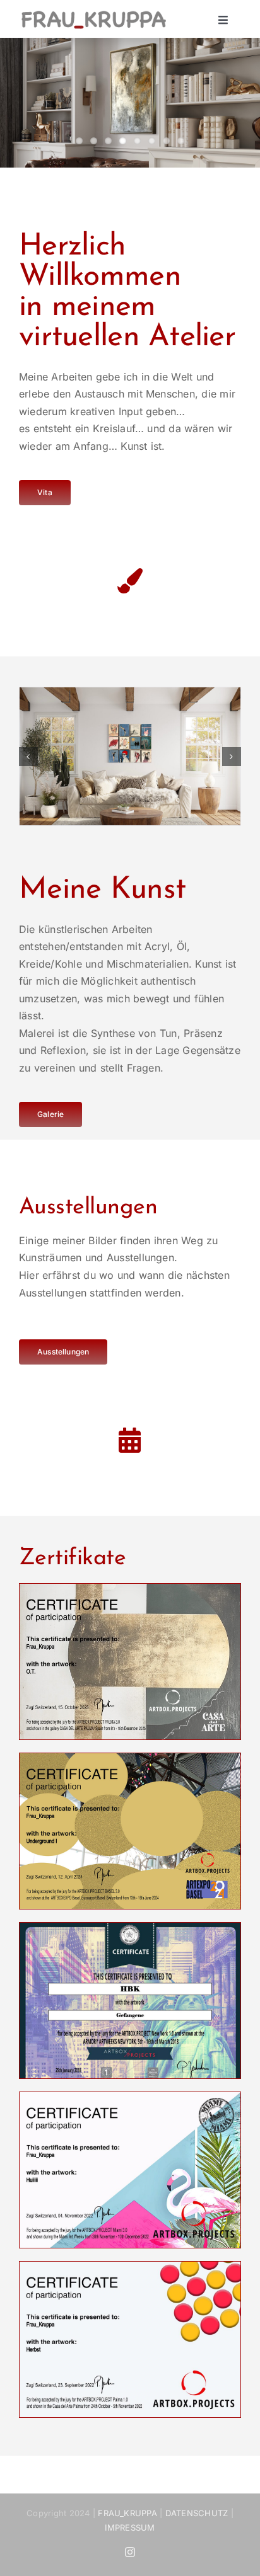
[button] (28, 757)
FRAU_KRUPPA (127, 2513)
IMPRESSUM (130, 2527)
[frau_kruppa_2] (94, 13)
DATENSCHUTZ (197, 2513)
